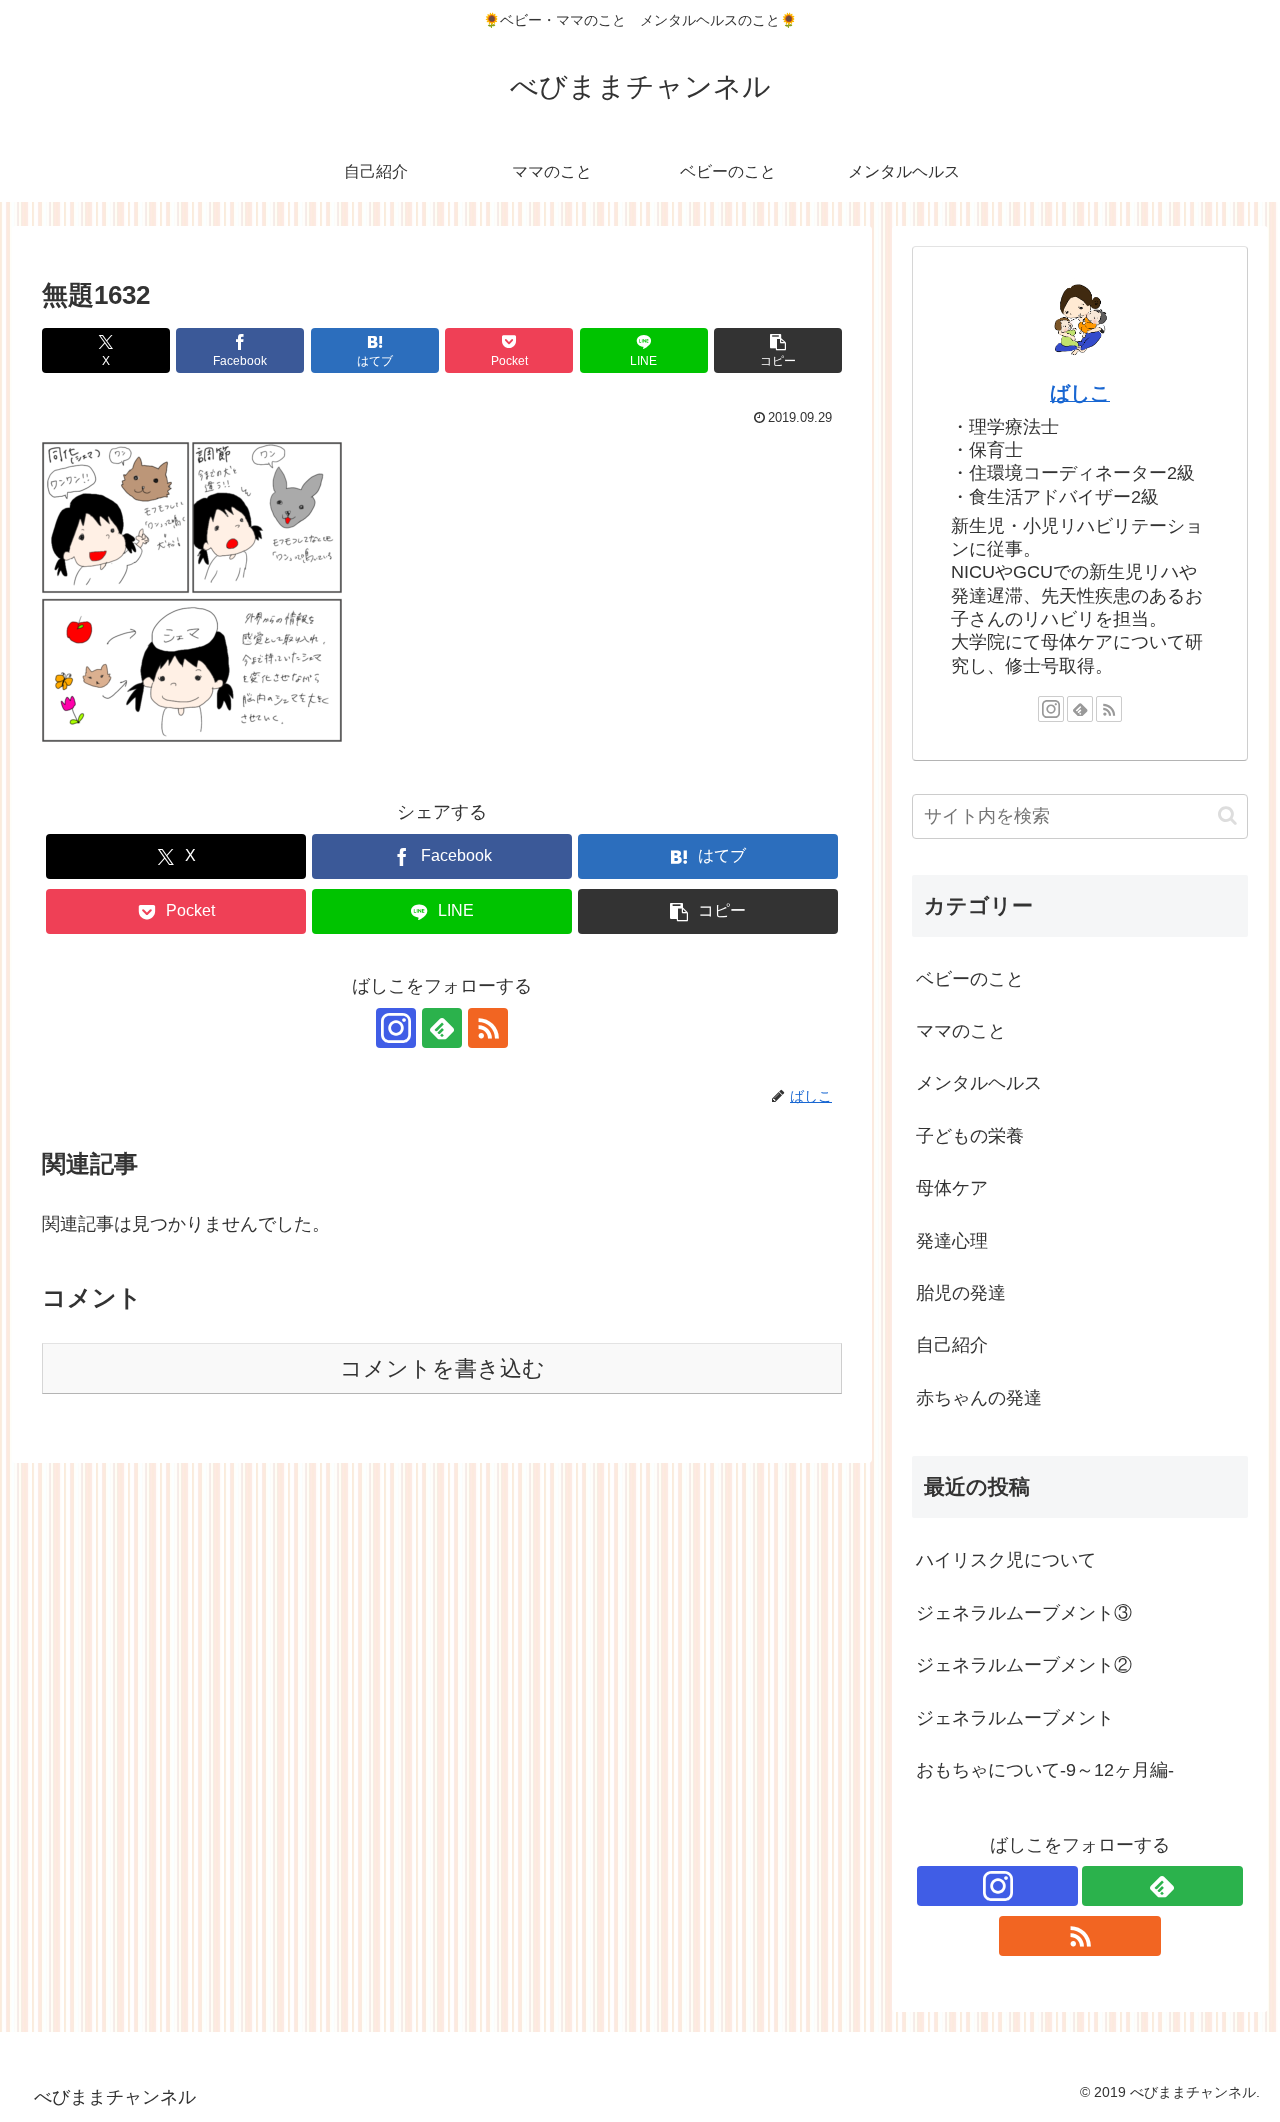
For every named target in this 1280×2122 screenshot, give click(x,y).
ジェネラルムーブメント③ (1024, 1613)
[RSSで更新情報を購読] (488, 1028)
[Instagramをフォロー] (396, 1028)
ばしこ (1080, 393)
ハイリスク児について (1006, 1560)
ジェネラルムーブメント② (1024, 1665)
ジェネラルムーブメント (1015, 1718)
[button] (778, 350)
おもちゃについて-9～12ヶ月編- (1045, 1770)
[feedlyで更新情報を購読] (442, 1028)
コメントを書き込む (442, 1368)
